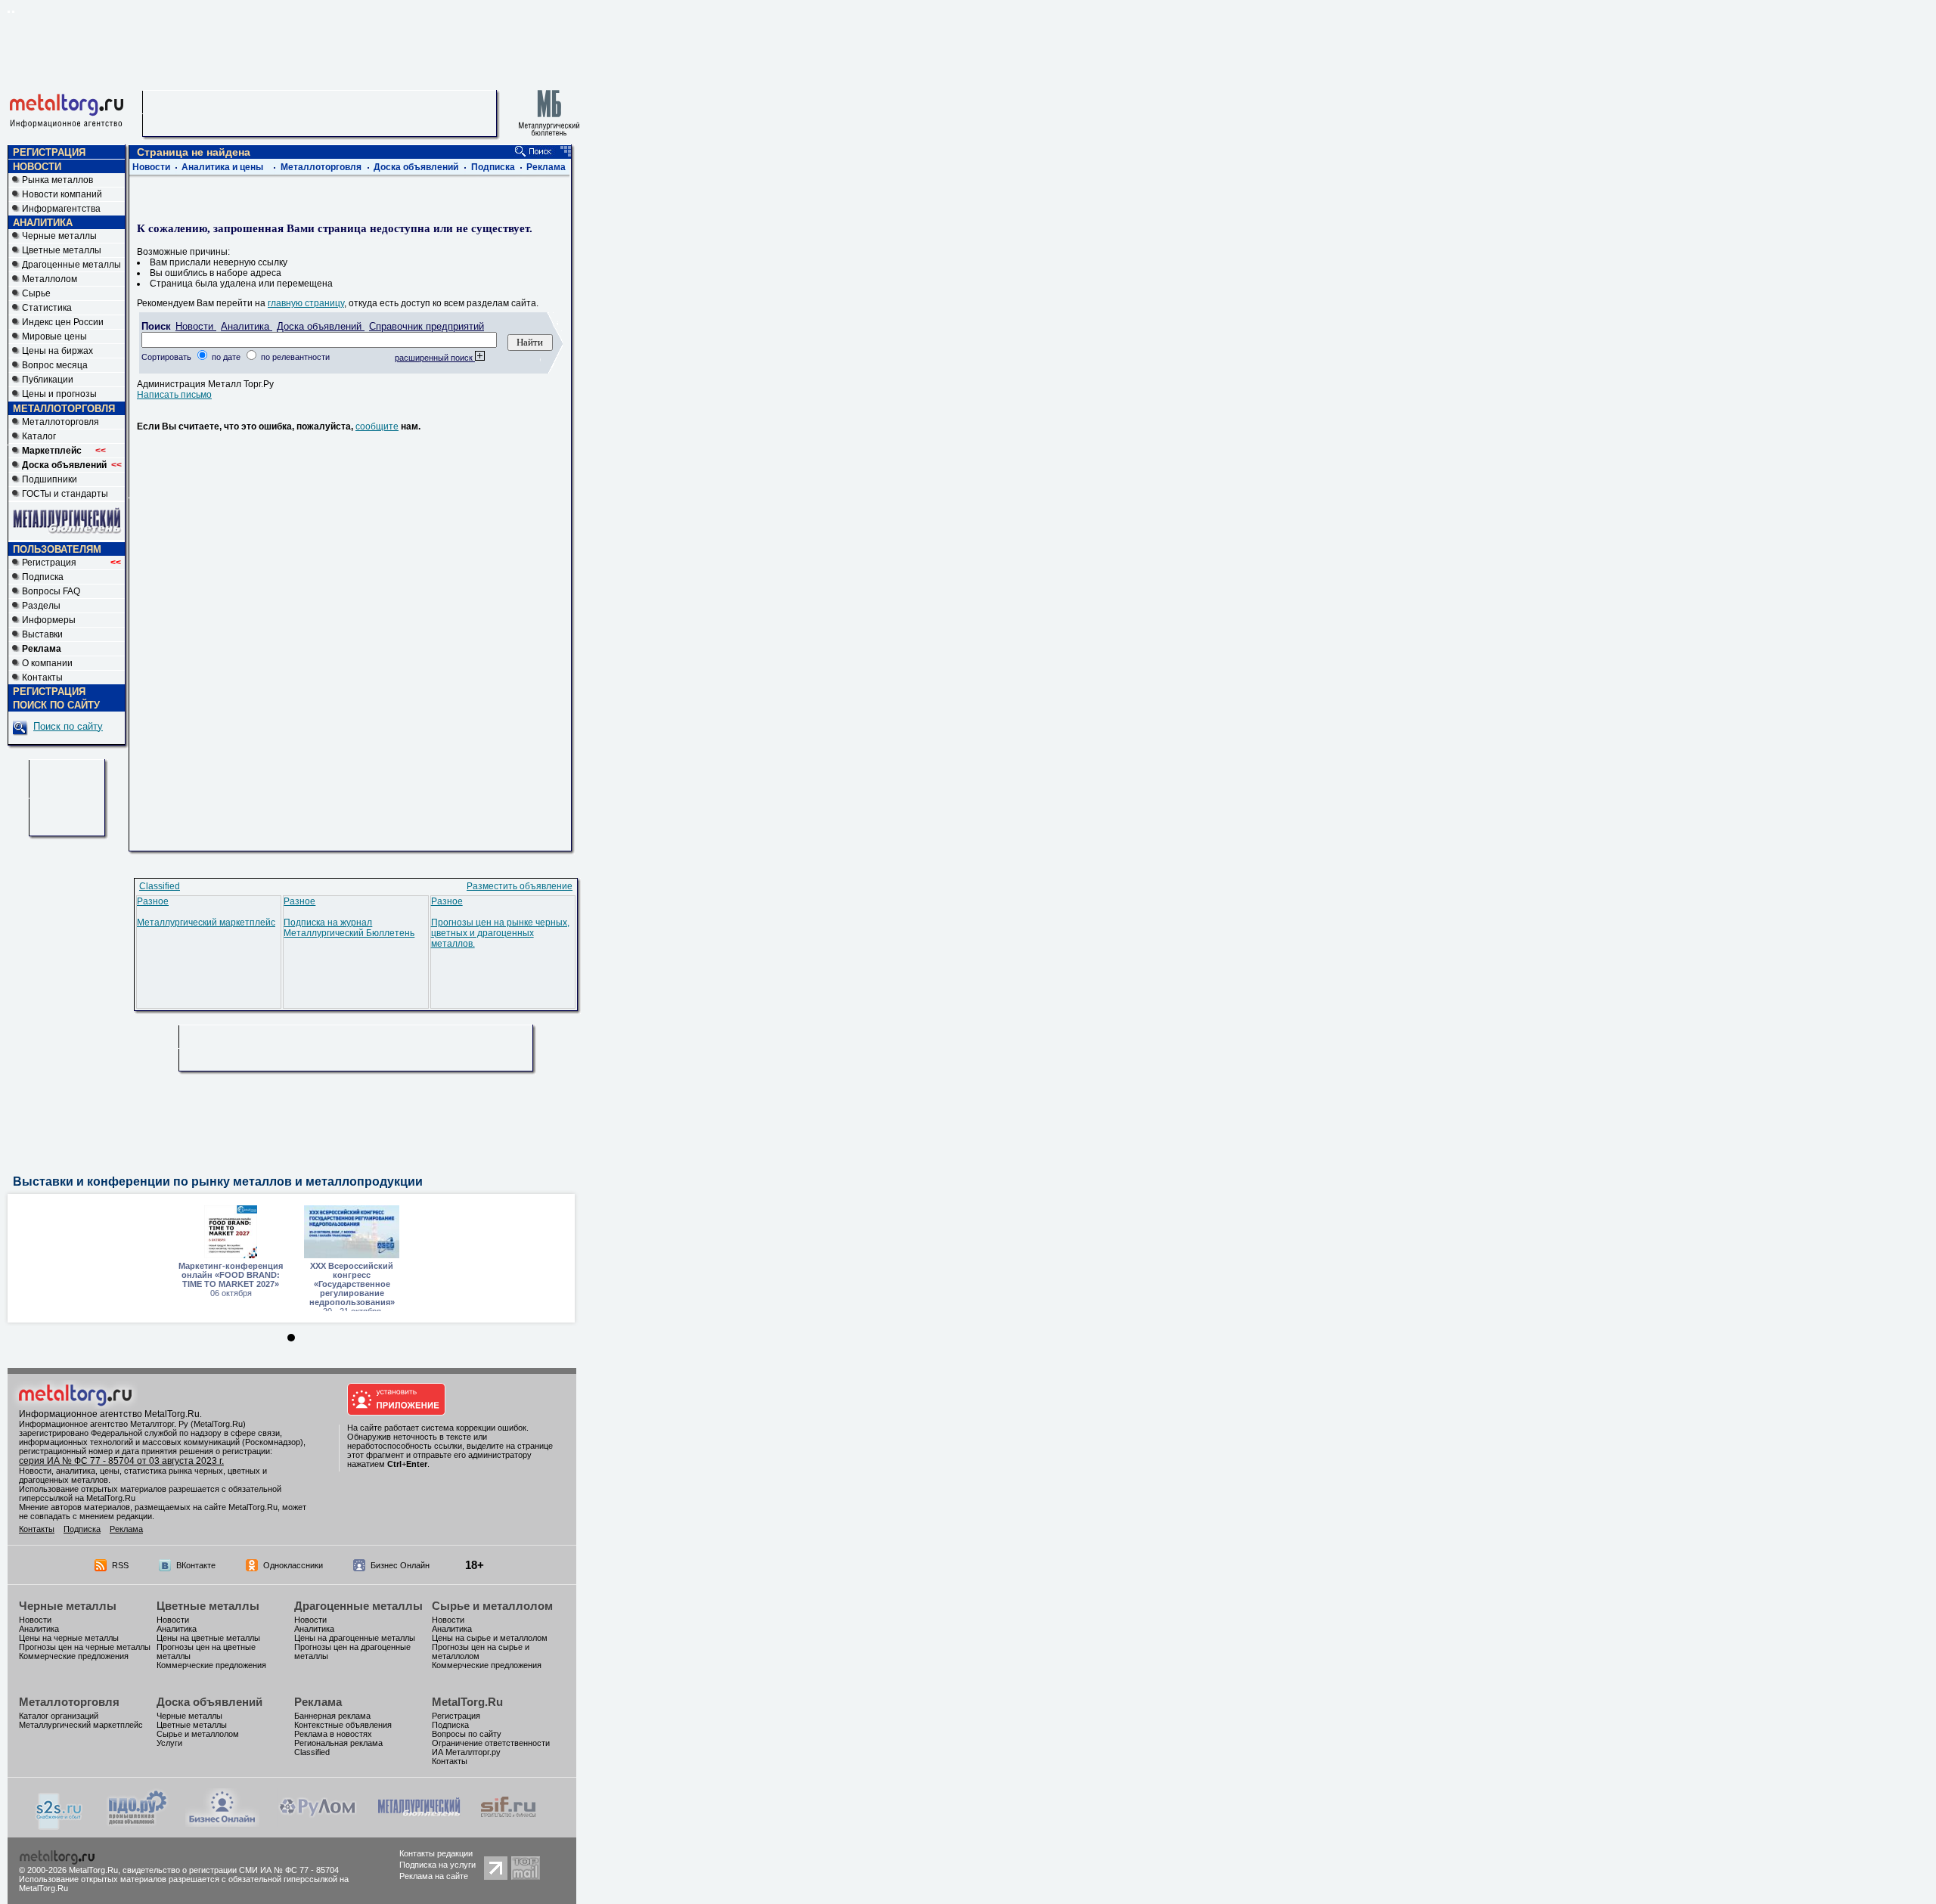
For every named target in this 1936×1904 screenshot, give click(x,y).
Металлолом (50, 279)
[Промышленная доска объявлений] (138, 1825)
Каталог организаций (59, 1716)
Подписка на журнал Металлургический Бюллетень (349, 928)
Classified (160, 886)
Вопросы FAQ (51, 591)
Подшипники (50, 479)
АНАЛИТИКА (43, 223)
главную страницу (306, 303)
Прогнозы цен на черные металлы (85, 1647)
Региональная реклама (338, 1743)
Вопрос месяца (55, 365)
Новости (151, 167)
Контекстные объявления (343, 1725)
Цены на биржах (57, 351)
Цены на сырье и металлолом (490, 1638)
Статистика (47, 308)
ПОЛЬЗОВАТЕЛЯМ (57, 549)
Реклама (546, 167)
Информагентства (61, 209)
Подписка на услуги (437, 1865)
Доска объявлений (416, 167)
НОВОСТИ (37, 167)
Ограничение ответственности (491, 1743)
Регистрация (71, 563)
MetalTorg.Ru (467, 1702)
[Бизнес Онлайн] (222, 1824)
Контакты (42, 678)
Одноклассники (293, 1565)
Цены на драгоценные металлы (355, 1638)
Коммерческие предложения (74, 1656)
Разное (153, 901)
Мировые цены (54, 336)
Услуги (169, 1743)
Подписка (43, 577)
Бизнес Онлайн (400, 1565)
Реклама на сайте (434, 1876)
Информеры (49, 620)
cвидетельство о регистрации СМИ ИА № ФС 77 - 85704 (231, 1870)
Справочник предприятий (427, 326)
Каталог (39, 436)
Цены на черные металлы (69, 1638)
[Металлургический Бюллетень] (419, 1824)
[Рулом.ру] (317, 1824)
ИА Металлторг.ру (466, 1752)
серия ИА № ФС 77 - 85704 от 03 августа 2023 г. (121, 1461)
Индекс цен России (63, 322)
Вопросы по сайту (467, 1734)
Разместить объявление (520, 886)
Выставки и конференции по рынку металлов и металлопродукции (218, 1181)
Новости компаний (62, 194)
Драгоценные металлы (71, 265)
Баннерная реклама (332, 1716)
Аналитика (247, 326)
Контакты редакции (436, 1853)
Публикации (48, 380)
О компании (47, 663)
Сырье (36, 293)
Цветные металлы (62, 250)
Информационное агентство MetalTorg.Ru (109, 1414)
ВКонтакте (196, 1565)
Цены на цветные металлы (208, 1638)
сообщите (377, 426)
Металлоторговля (60, 422)
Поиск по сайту (68, 726)
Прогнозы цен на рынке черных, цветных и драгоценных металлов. (500, 933)
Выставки (42, 634)
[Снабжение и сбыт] (60, 1827)
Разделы (41, 606)
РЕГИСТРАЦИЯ (49, 152)
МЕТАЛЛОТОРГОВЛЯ (64, 409)
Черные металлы (59, 236)
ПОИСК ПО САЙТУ (56, 705)
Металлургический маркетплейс (206, 923)
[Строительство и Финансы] (508, 1824)
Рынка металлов (57, 180)
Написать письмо (174, 395)
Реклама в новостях (333, 1734)
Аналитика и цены (222, 167)
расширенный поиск (435, 358)
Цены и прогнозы (59, 394)
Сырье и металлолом (492, 1606)
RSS (120, 1565)
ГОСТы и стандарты (65, 494)
